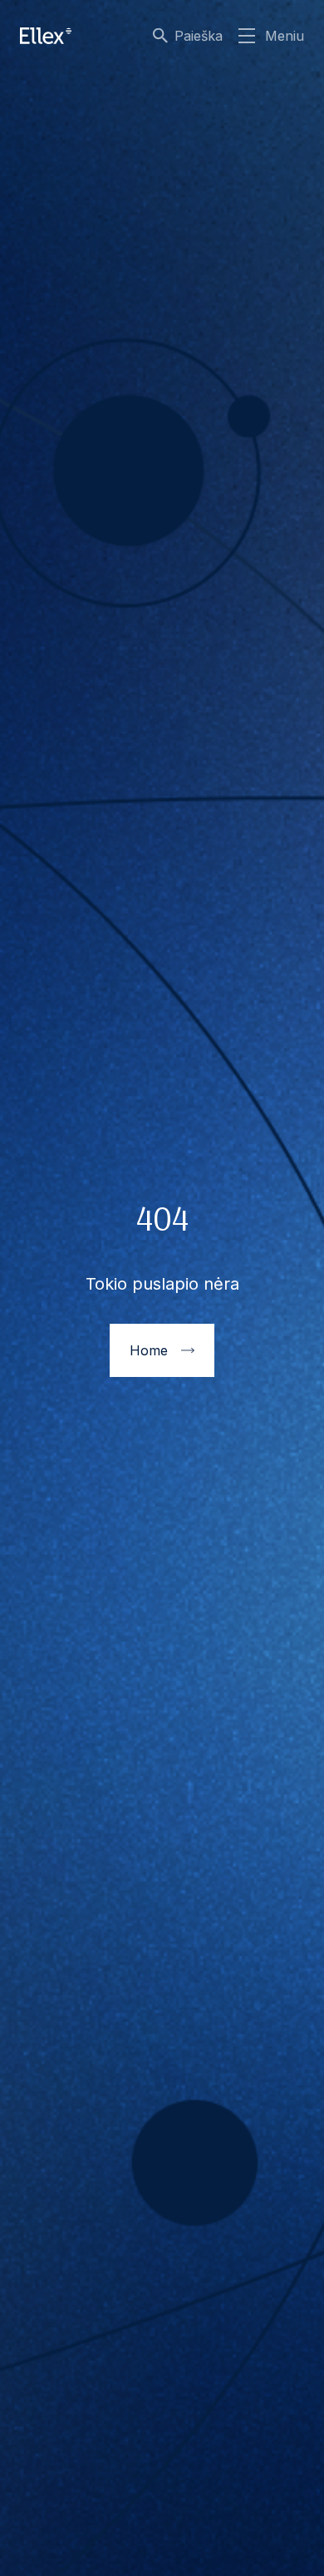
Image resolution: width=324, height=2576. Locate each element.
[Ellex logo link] (46, 36)
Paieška (199, 36)
